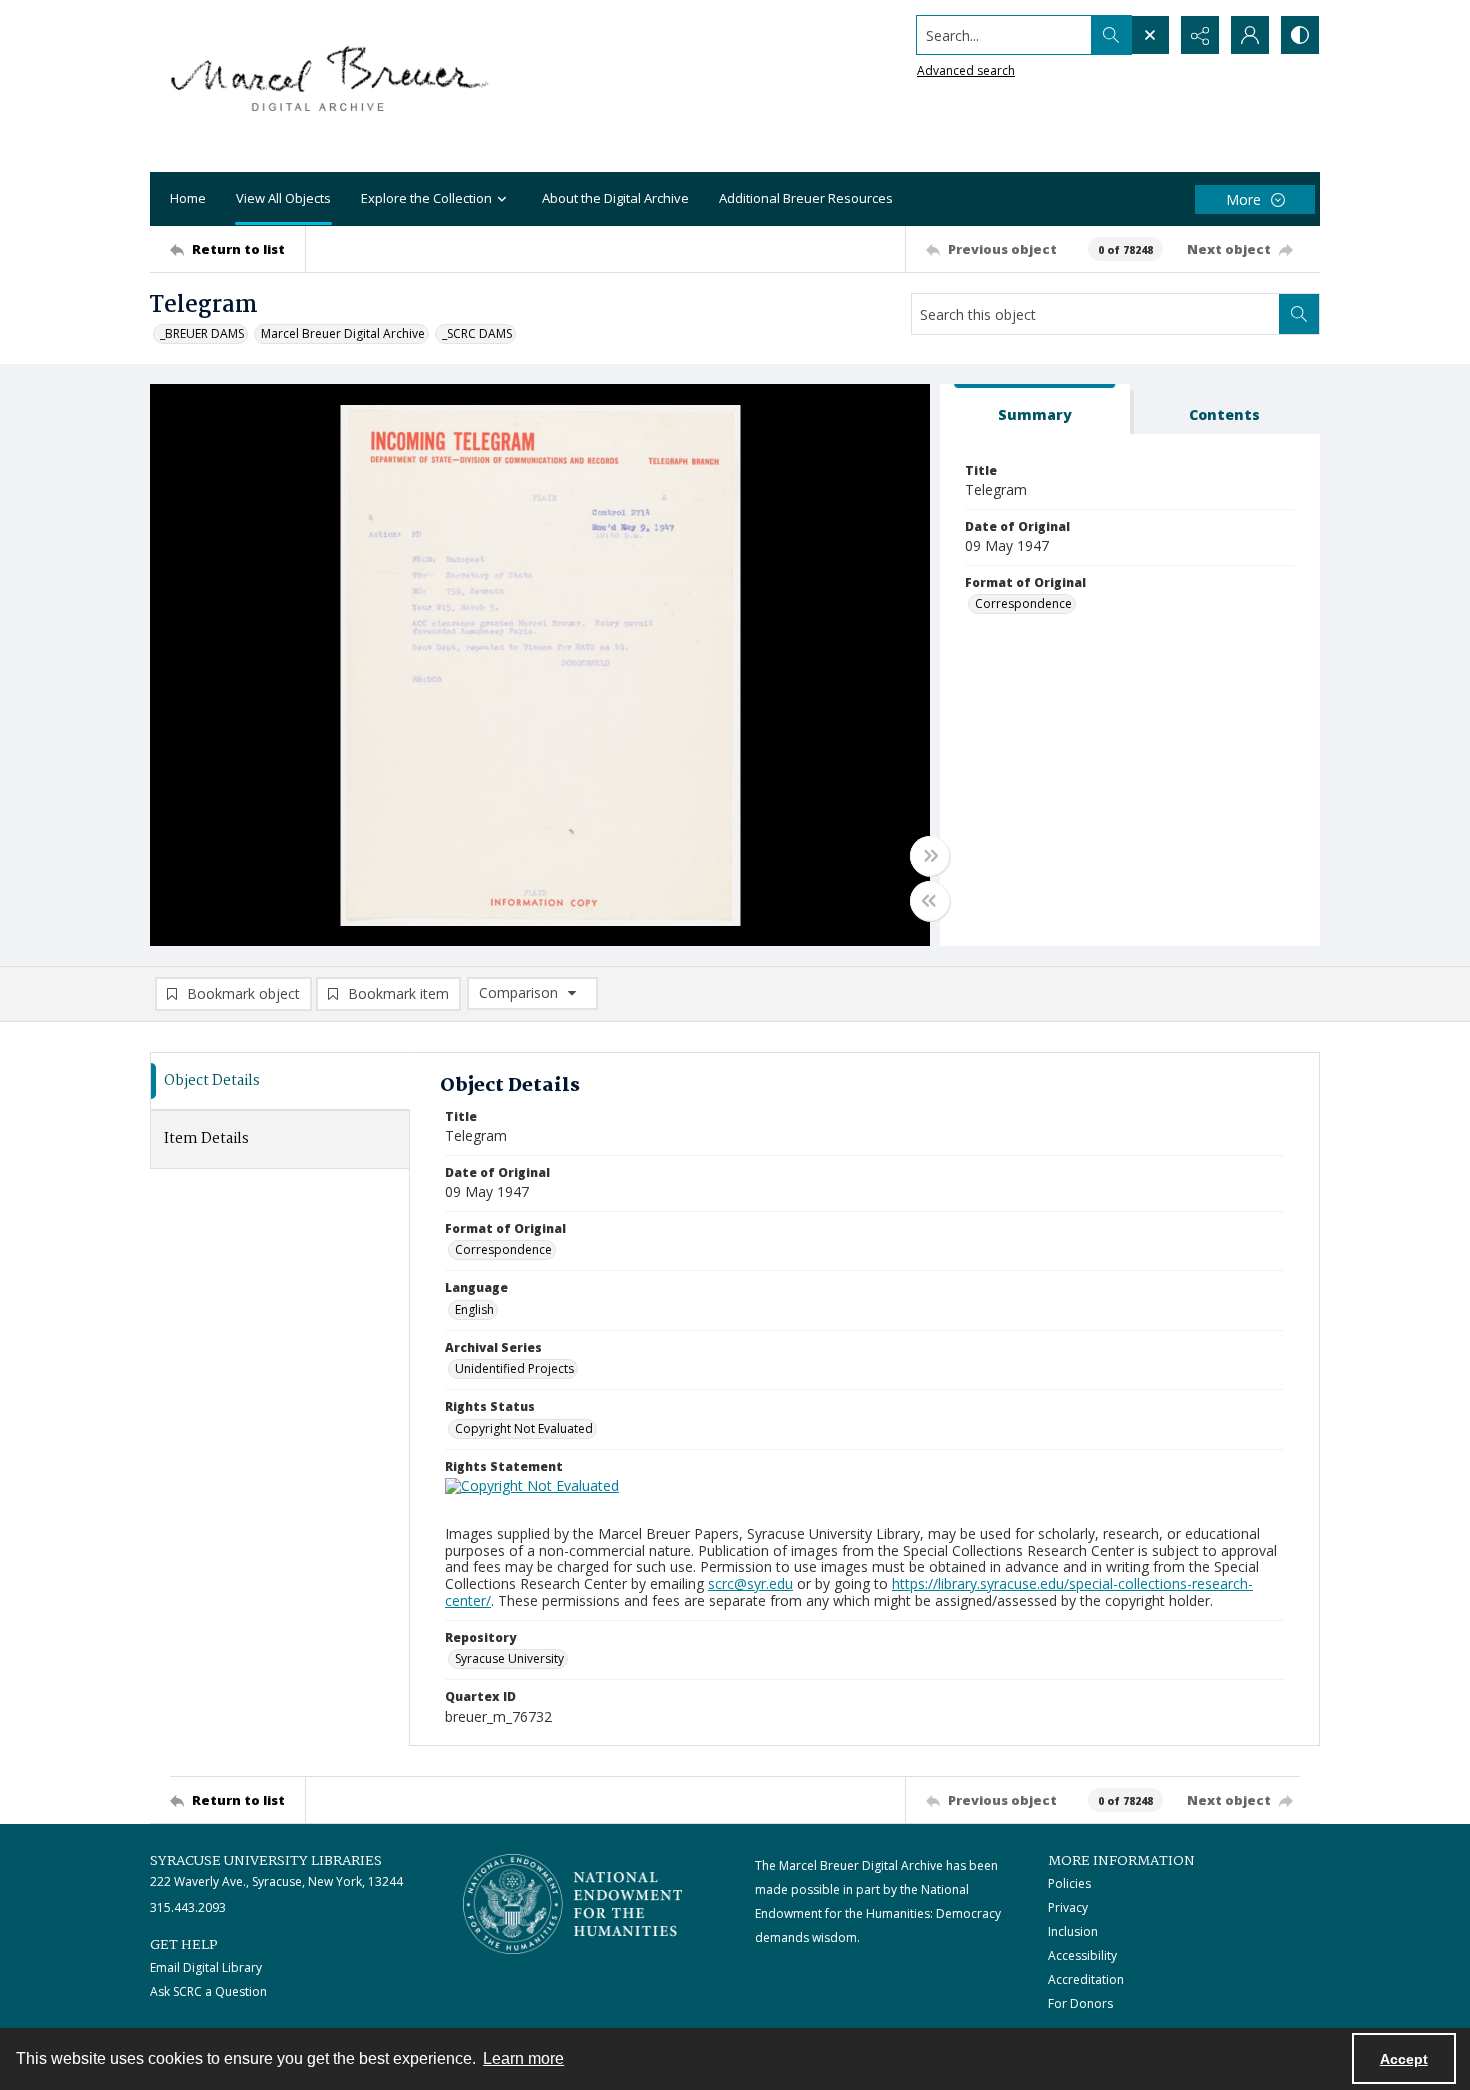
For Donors (1080, 2003)
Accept (1404, 2059)
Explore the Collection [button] (426, 198)
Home (188, 198)
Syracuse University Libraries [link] (266, 1861)
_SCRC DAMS (477, 333)
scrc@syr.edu (750, 1583)
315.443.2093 (188, 1907)
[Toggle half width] (930, 901)
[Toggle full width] (930, 856)
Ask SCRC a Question (208, 1991)
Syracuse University (509, 1658)
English (474, 1309)
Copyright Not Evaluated (524, 1428)
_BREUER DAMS (202, 333)
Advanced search (966, 70)
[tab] (1035, 409)
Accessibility (1082, 1955)
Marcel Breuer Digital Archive (343, 333)
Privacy (1068, 1907)
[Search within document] (1299, 314)
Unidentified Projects (514, 1368)
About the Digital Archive (615, 198)
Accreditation (1086, 1979)
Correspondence (1023, 603)
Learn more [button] (523, 2058)
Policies (1069, 1883)
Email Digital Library (206, 1967)
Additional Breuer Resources (806, 198)
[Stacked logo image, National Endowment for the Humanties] (573, 1904)
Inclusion (1073, 1931)
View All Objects (283, 198)
